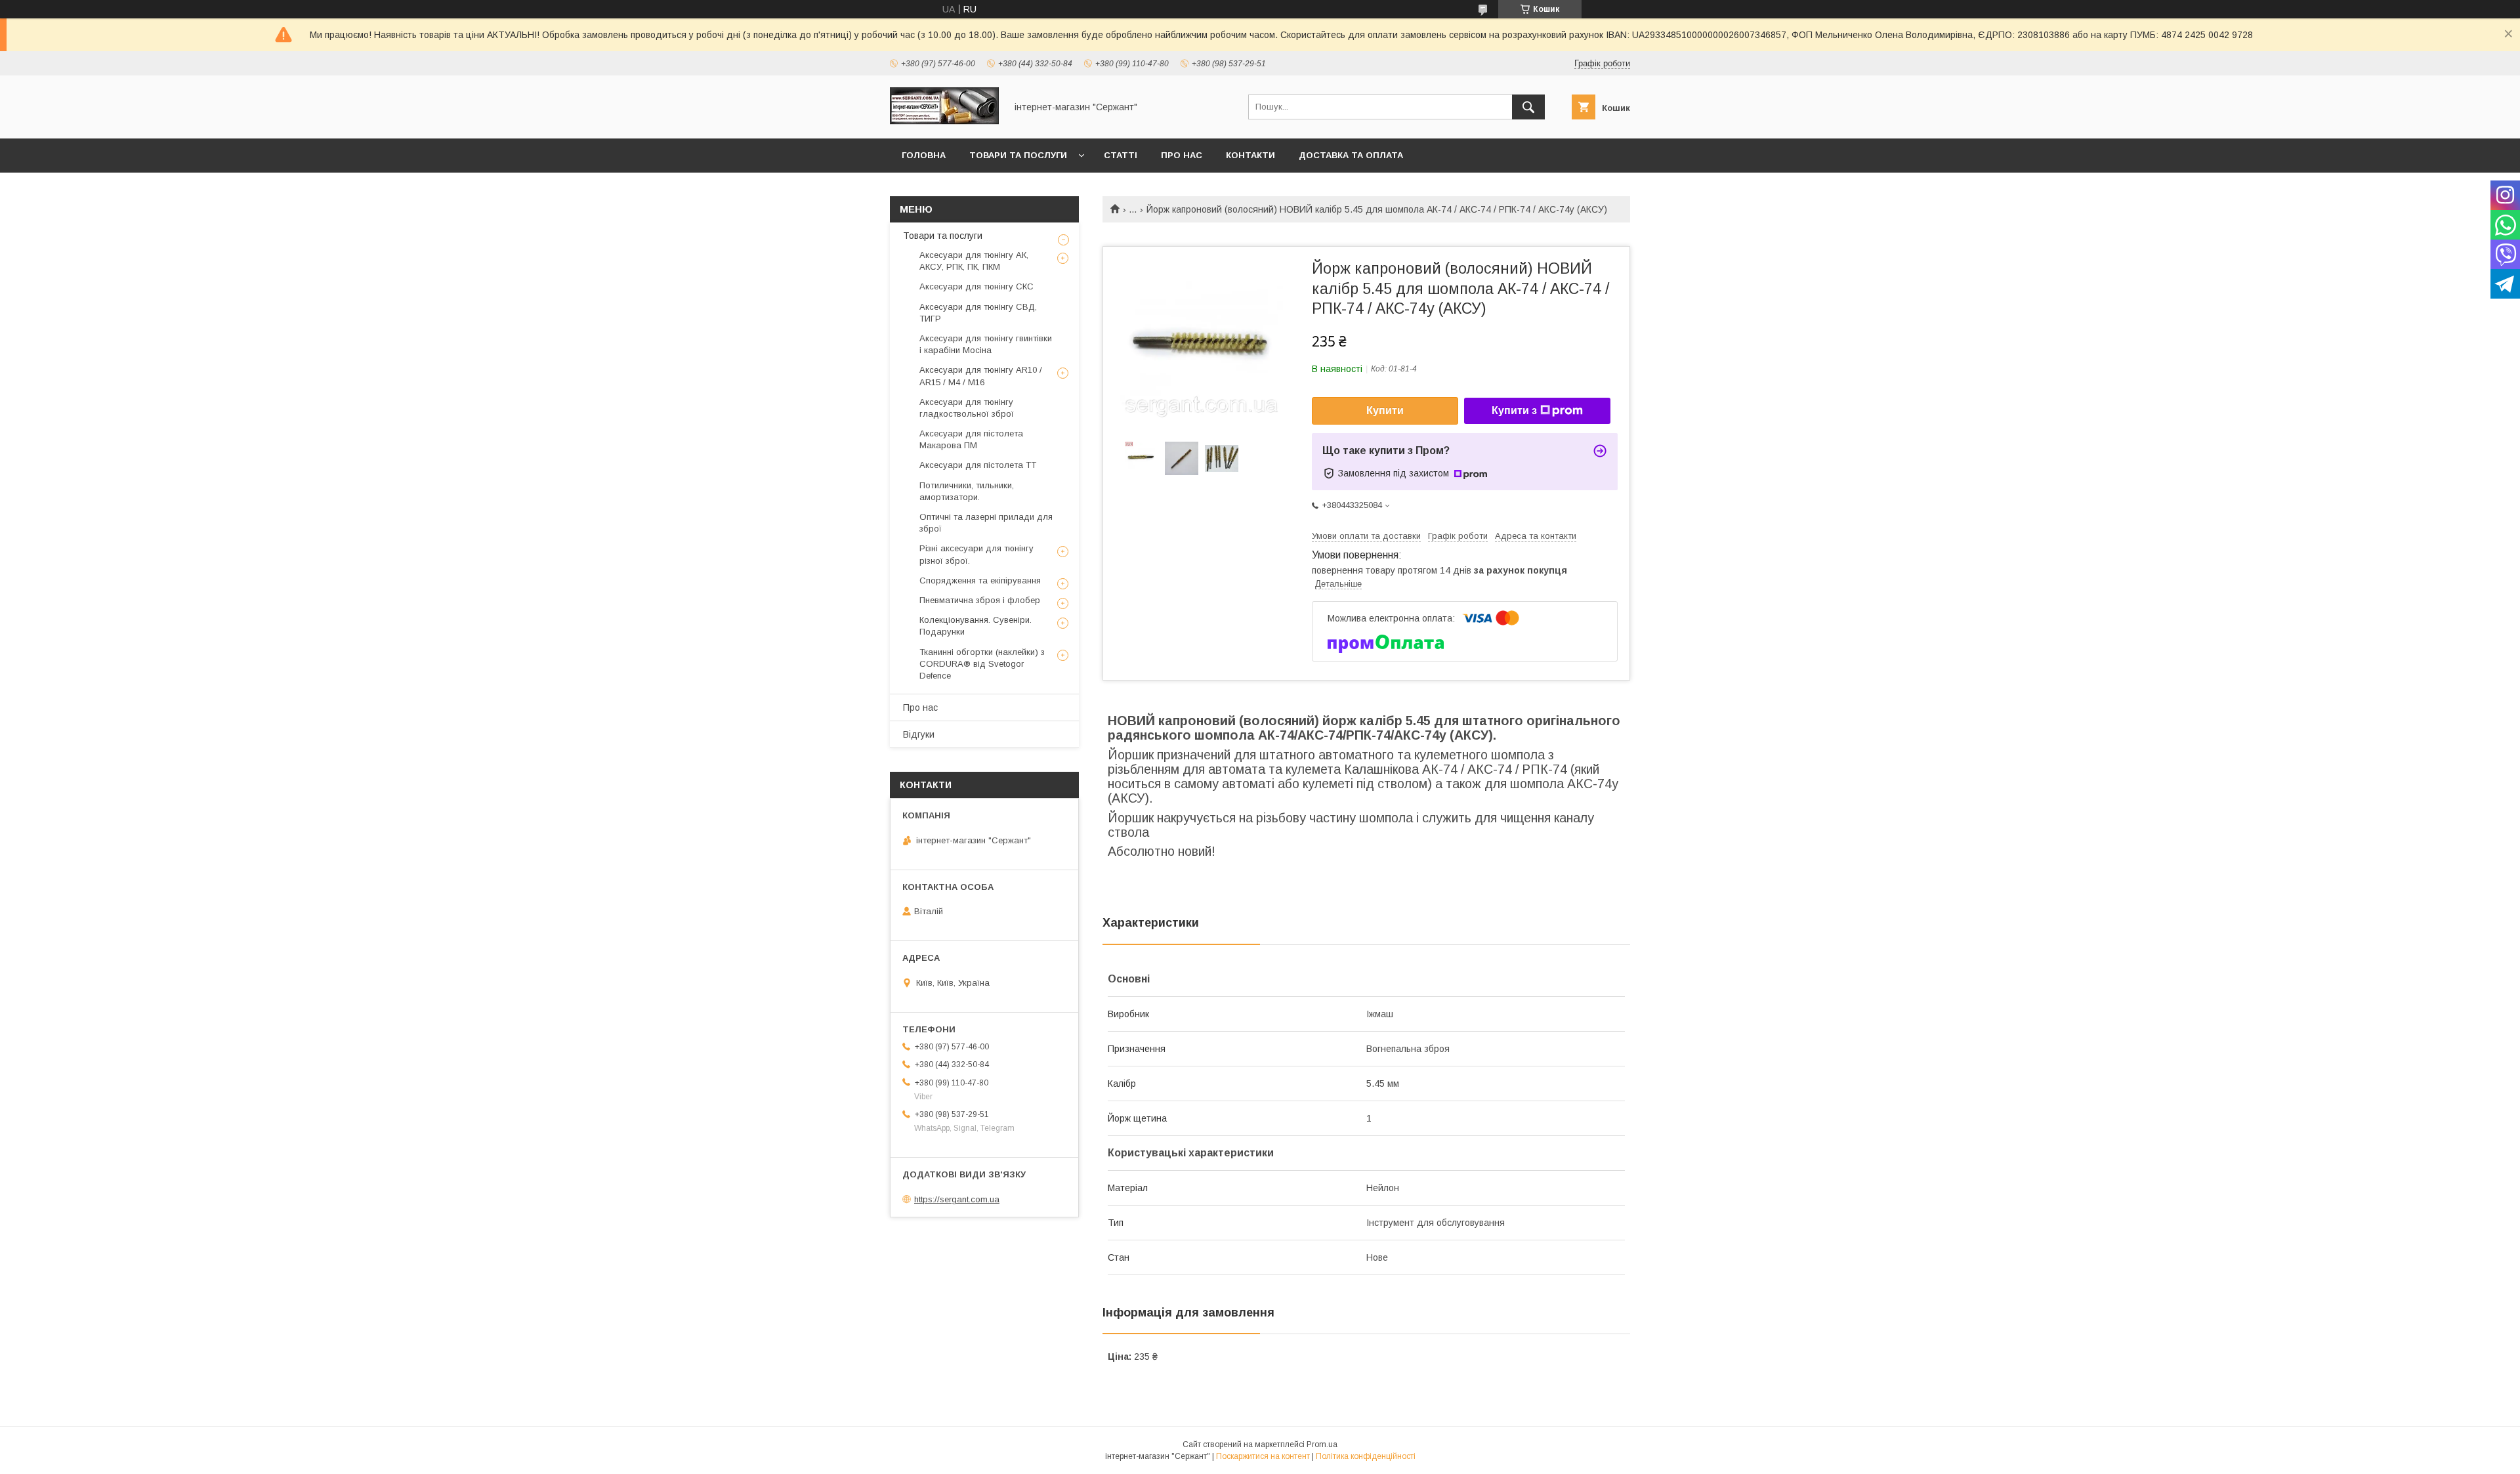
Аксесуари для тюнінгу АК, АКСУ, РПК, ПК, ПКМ (974, 261)
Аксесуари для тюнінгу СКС (976, 286)
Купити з (1514, 411)
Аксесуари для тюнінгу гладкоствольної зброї (967, 408)
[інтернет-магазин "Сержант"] (944, 121)
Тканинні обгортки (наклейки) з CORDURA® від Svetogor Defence (982, 664)
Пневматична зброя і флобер (980, 600)
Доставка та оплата (1351, 155)
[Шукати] (1528, 107)
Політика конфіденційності (1366, 1456)
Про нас (1182, 155)
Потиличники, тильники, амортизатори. (967, 491)
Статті (1121, 155)
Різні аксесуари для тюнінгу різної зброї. (976, 554)
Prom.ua (1322, 1444)
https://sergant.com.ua (957, 1199)
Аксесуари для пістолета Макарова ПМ (971, 439)
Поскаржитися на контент (1263, 1456)
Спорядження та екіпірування (980, 580)
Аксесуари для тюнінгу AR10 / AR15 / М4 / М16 (981, 376)
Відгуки (919, 734)
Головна (924, 155)
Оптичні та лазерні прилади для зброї (986, 523)
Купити (1385, 411)
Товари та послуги (1018, 155)
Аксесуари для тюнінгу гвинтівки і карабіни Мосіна (986, 344)
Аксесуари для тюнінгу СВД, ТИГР (978, 313)
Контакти (1250, 155)
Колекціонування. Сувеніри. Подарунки (976, 626)
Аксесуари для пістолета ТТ (978, 465)
